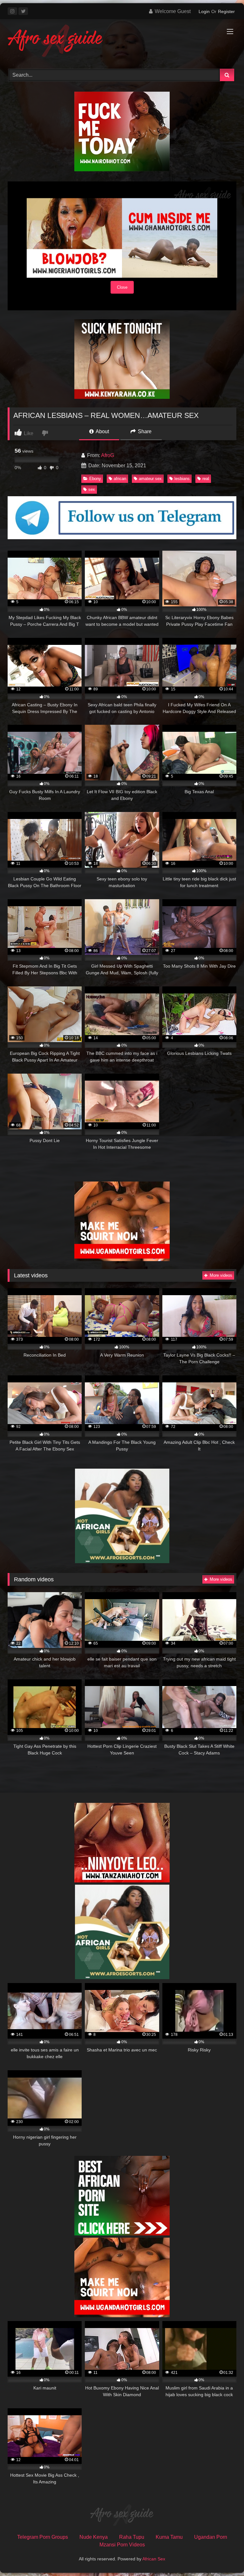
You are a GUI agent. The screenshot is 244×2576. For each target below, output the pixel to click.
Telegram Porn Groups (43, 2537)
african (120, 479)
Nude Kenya (94, 2537)
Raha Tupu (132, 2537)
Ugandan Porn (211, 2537)
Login (204, 11)
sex (92, 489)
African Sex (154, 2559)
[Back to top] (224, 2557)
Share (144, 431)
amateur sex (150, 479)
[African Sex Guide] (122, 42)
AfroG (108, 455)
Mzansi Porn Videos (122, 2545)
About (102, 431)
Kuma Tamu (169, 2537)
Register (226, 11)
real (206, 479)
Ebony (95, 479)
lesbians (182, 479)
